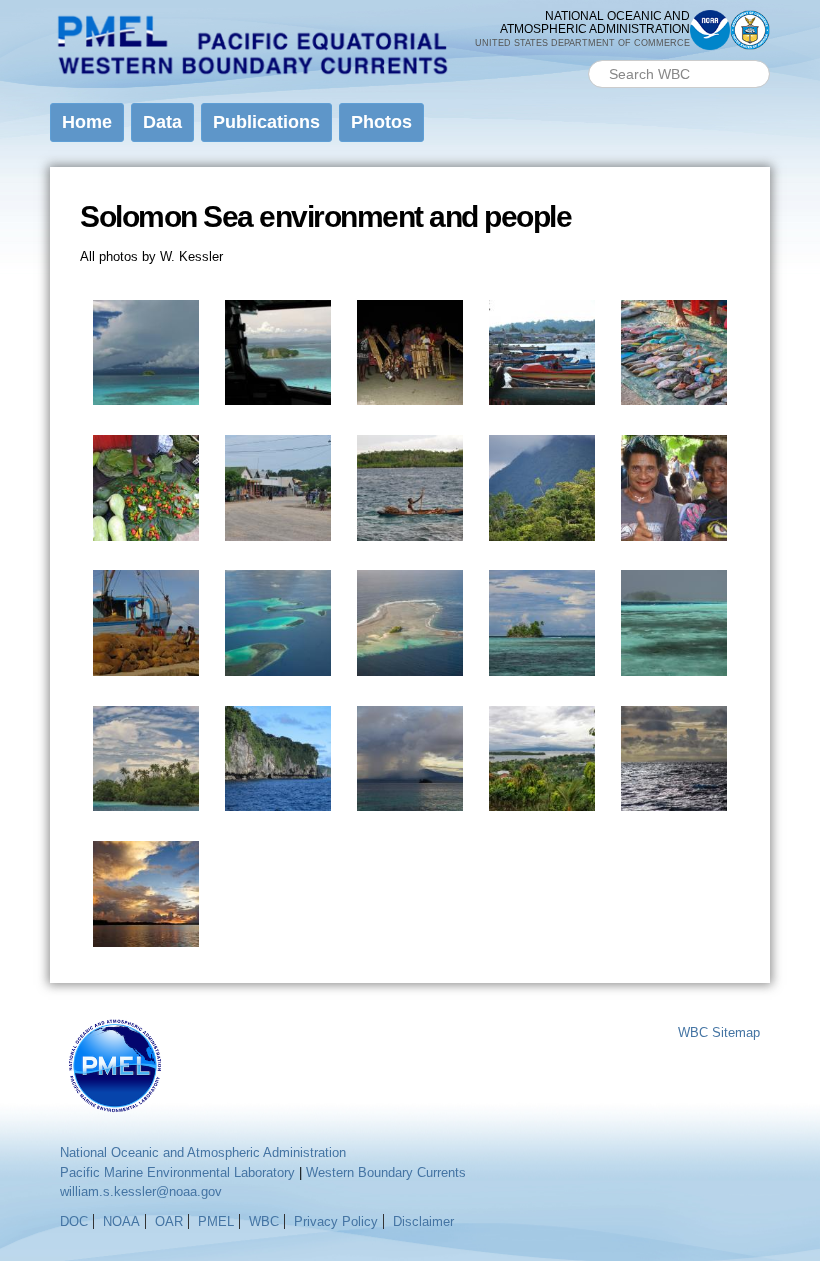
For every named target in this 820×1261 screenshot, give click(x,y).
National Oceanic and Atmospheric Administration (203, 1152)
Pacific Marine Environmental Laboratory (177, 1172)
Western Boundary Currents (386, 1172)
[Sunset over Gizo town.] (146, 936)
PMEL (216, 1221)
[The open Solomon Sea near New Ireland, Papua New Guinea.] (674, 801)
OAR (169, 1221)
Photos (381, 122)
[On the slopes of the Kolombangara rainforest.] (542, 530)
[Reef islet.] (410, 666)
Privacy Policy (336, 1221)
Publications (266, 122)
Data (162, 122)
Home (87, 122)
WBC (264, 1221)
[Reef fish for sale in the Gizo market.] (674, 395)
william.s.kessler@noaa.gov (141, 1191)
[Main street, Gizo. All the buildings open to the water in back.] (278, 530)
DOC (74, 1221)
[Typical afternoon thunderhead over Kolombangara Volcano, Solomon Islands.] (146, 395)
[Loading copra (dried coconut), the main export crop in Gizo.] (146, 666)
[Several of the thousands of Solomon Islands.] (278, 666)
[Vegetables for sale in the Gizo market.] (146, 530)
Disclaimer (423, 1221)
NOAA (121, 1221)
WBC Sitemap (719, 1032)
